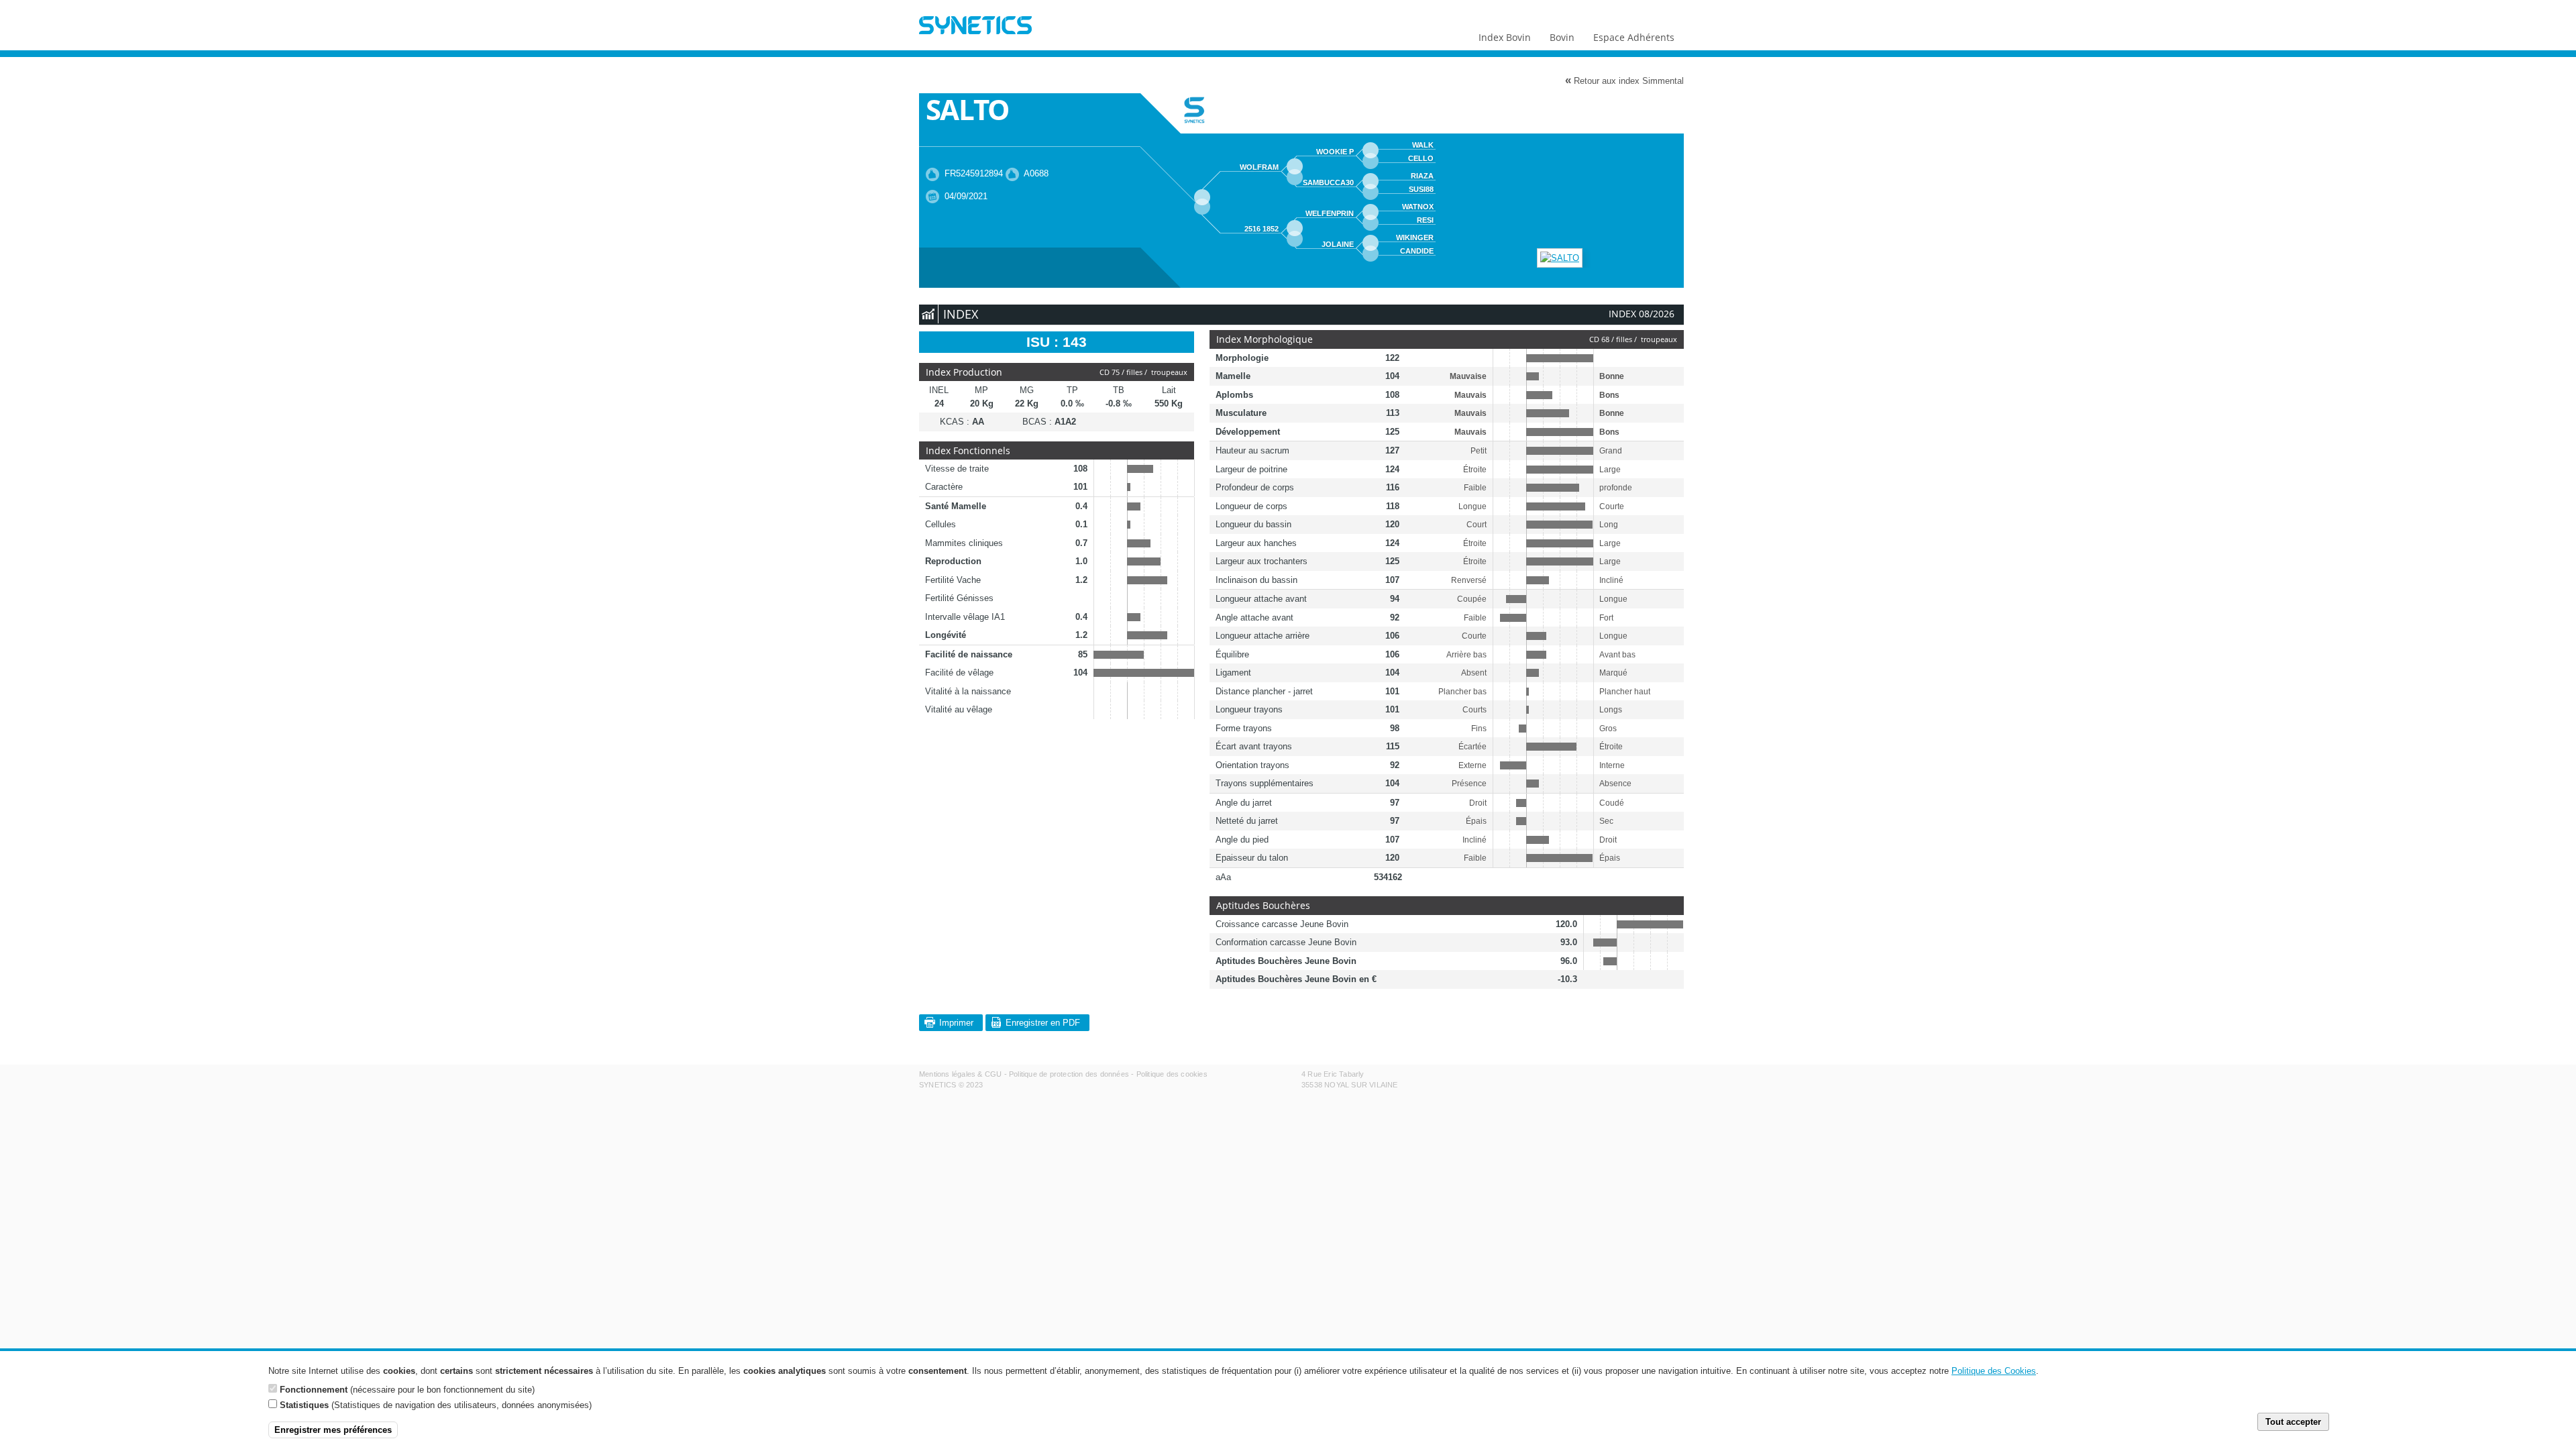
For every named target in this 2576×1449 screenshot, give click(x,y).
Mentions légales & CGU (960, 1074)
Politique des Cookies (1994, 1371)
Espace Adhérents (1634, 37)
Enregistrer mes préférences (333, 1430)
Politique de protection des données (1069, 1074)
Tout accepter (2293, 1422)
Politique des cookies (1172, 1074)
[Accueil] (975, 27)
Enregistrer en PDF (1043, 1023)
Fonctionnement (314, 1389)
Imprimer (956, 1023)
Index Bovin (1505, 37)
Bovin (1562, 37)
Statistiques (304, 1405)
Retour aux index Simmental (1624, 80)
